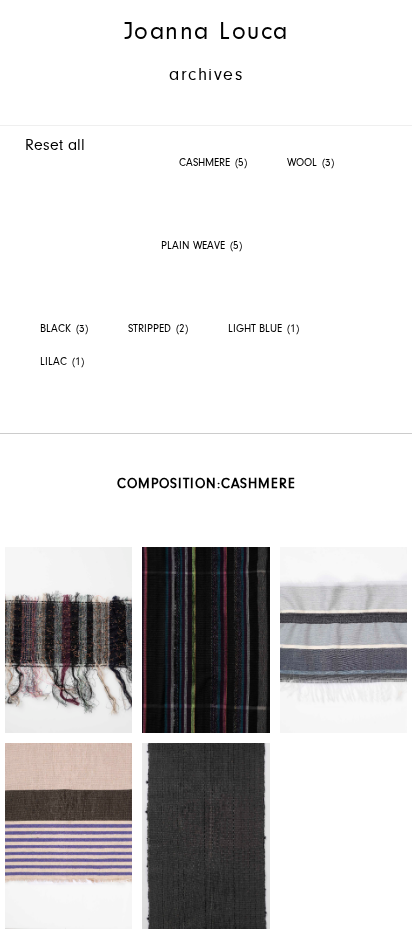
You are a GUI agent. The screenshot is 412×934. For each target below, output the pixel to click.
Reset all (55, 145)
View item (68, 640)
